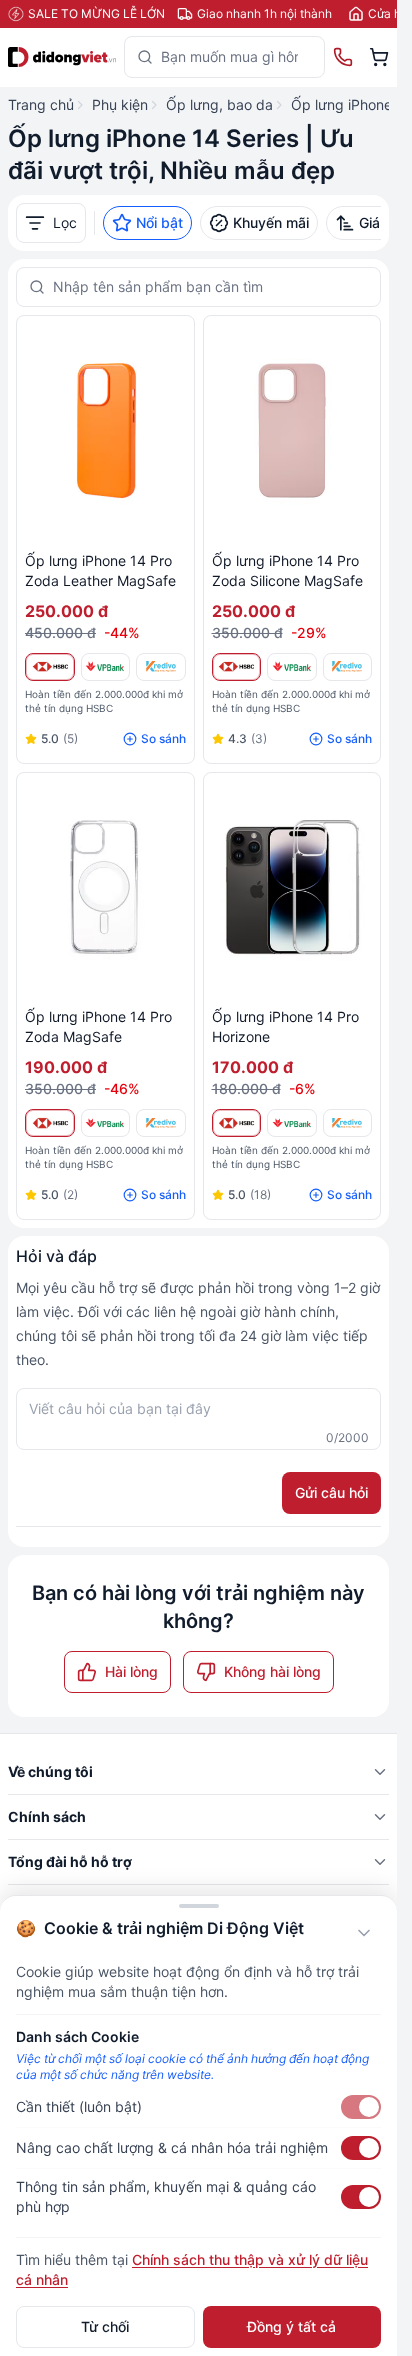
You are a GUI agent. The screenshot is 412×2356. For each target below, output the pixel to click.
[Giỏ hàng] (379, 57)
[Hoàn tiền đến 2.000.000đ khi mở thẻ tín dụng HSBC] (50, 667)
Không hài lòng (272, 1671)
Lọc (65, 222)
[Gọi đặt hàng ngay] (343, 57)
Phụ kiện (120, 104)
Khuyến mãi (271, 222)
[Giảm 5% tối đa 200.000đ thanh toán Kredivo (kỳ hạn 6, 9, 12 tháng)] (161, 667)
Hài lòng (131, 1671)
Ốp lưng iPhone (341, 104)
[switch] (361, 2107)
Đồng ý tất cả (291, 2326)
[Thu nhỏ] (364, 1933)
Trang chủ (41, 104)
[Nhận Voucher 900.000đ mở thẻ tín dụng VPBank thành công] (106, 667)
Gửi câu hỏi (331, 1492)
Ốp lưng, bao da (219, 104)
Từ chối (105, 2326)
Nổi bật (159, 222)
